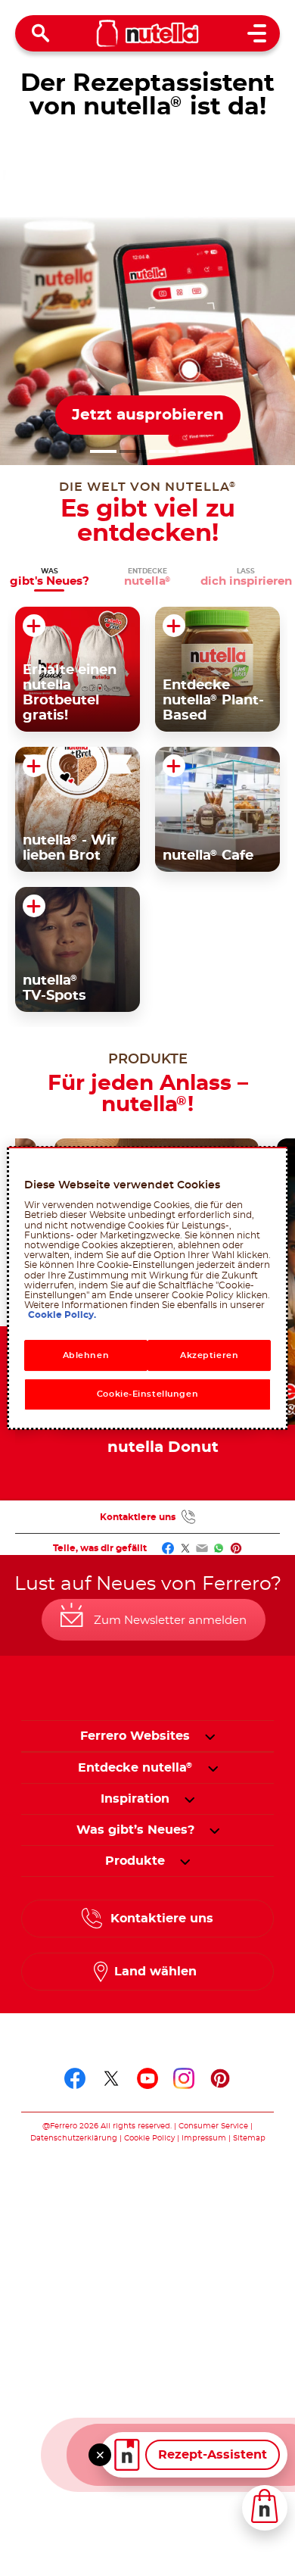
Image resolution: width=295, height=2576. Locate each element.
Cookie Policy (149, 2138)
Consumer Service (213, 2126)
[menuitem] (135, 1768)
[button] (103, 451)
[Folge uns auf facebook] (75, 2078)
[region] (148, 1288)
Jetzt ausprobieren (148, 415)
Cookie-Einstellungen (147, 1395)
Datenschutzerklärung (74, 2138)
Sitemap (249, 2138)
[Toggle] (100, 2455)
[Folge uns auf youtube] (147, 2078)
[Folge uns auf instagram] (184, 2078)
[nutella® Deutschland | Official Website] (148, 33)
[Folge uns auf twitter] (111, 2078)
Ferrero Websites (135, 1736)
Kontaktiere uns (138, 1517)
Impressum (204, 2138)
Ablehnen (86, 1355)
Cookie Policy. (62, 1315)
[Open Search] (41, 33)
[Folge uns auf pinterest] (220, 2078)
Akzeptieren (209, 1355)
